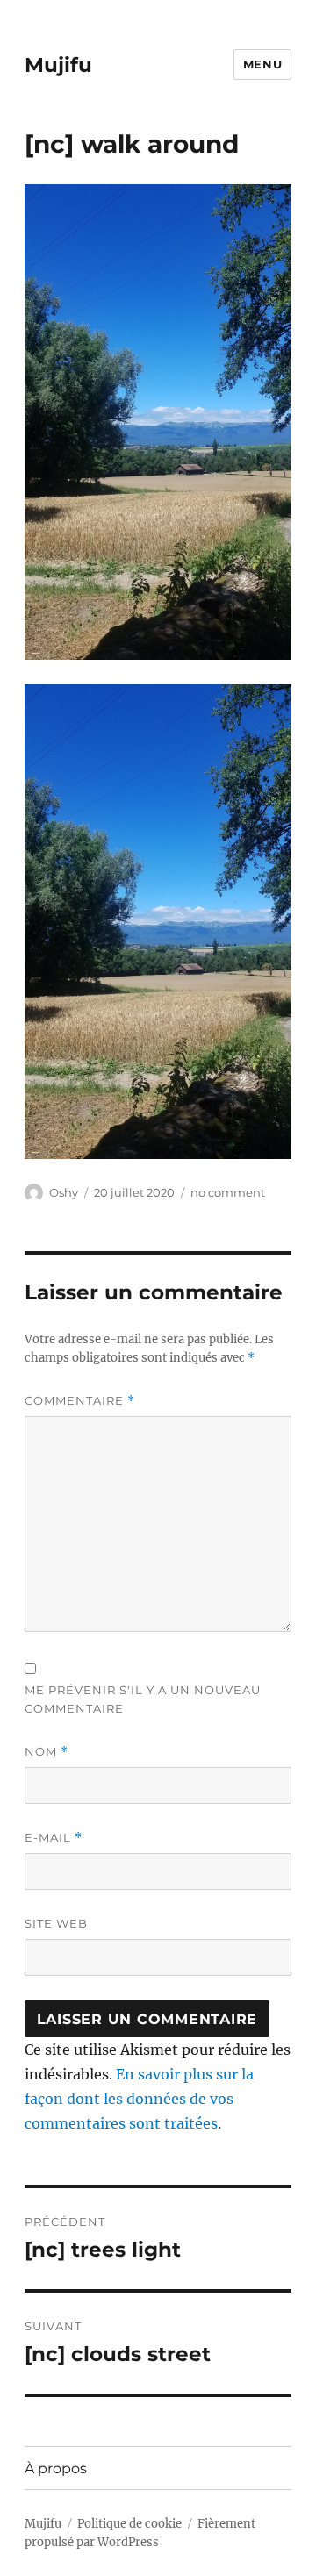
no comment (228, 1192)
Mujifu (58, 65)
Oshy (64, 1192)
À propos (56, 2469)
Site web (56, 1923)
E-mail (54, 1838)
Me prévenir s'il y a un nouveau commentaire (143, 1699)
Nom (47, 1752)
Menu (262, 64)
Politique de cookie (129, 2524)
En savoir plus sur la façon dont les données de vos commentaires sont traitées (139, 2099)
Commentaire (80, 1401)
